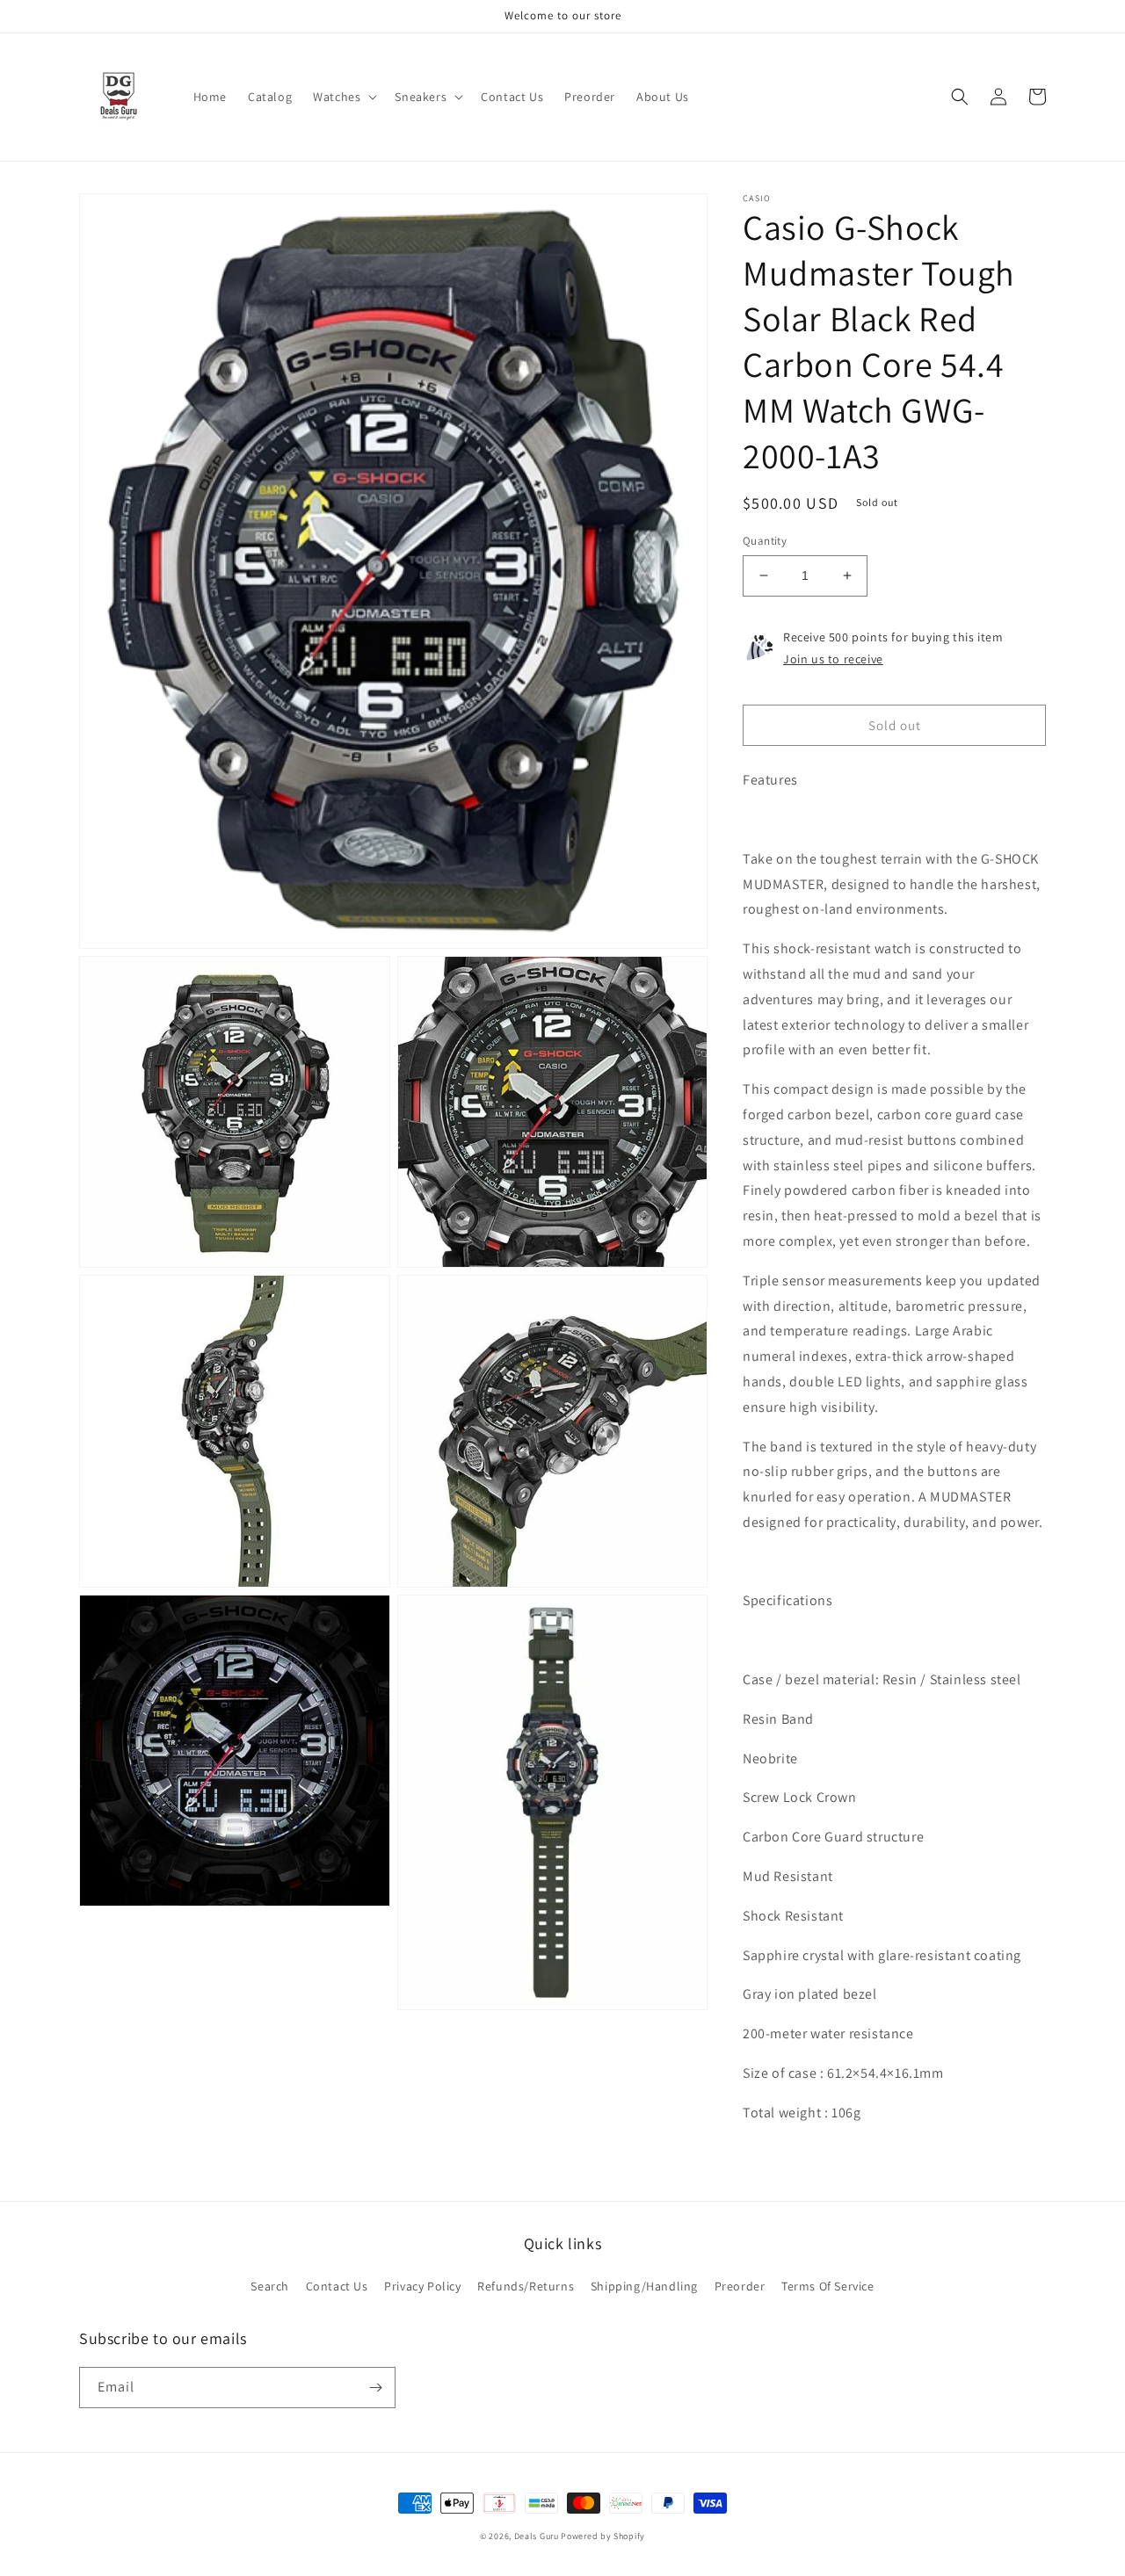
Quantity (765, 541)
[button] (343, 97)
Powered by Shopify (603, 2536)
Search (270, 2286)
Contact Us (337, 2286)
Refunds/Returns (526, 2286)
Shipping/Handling (644, 2286)
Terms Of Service (828, 2286)
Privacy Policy (422, 2286)
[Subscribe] (375, 2388)
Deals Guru (537, 2536)
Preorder (740, 2286)
